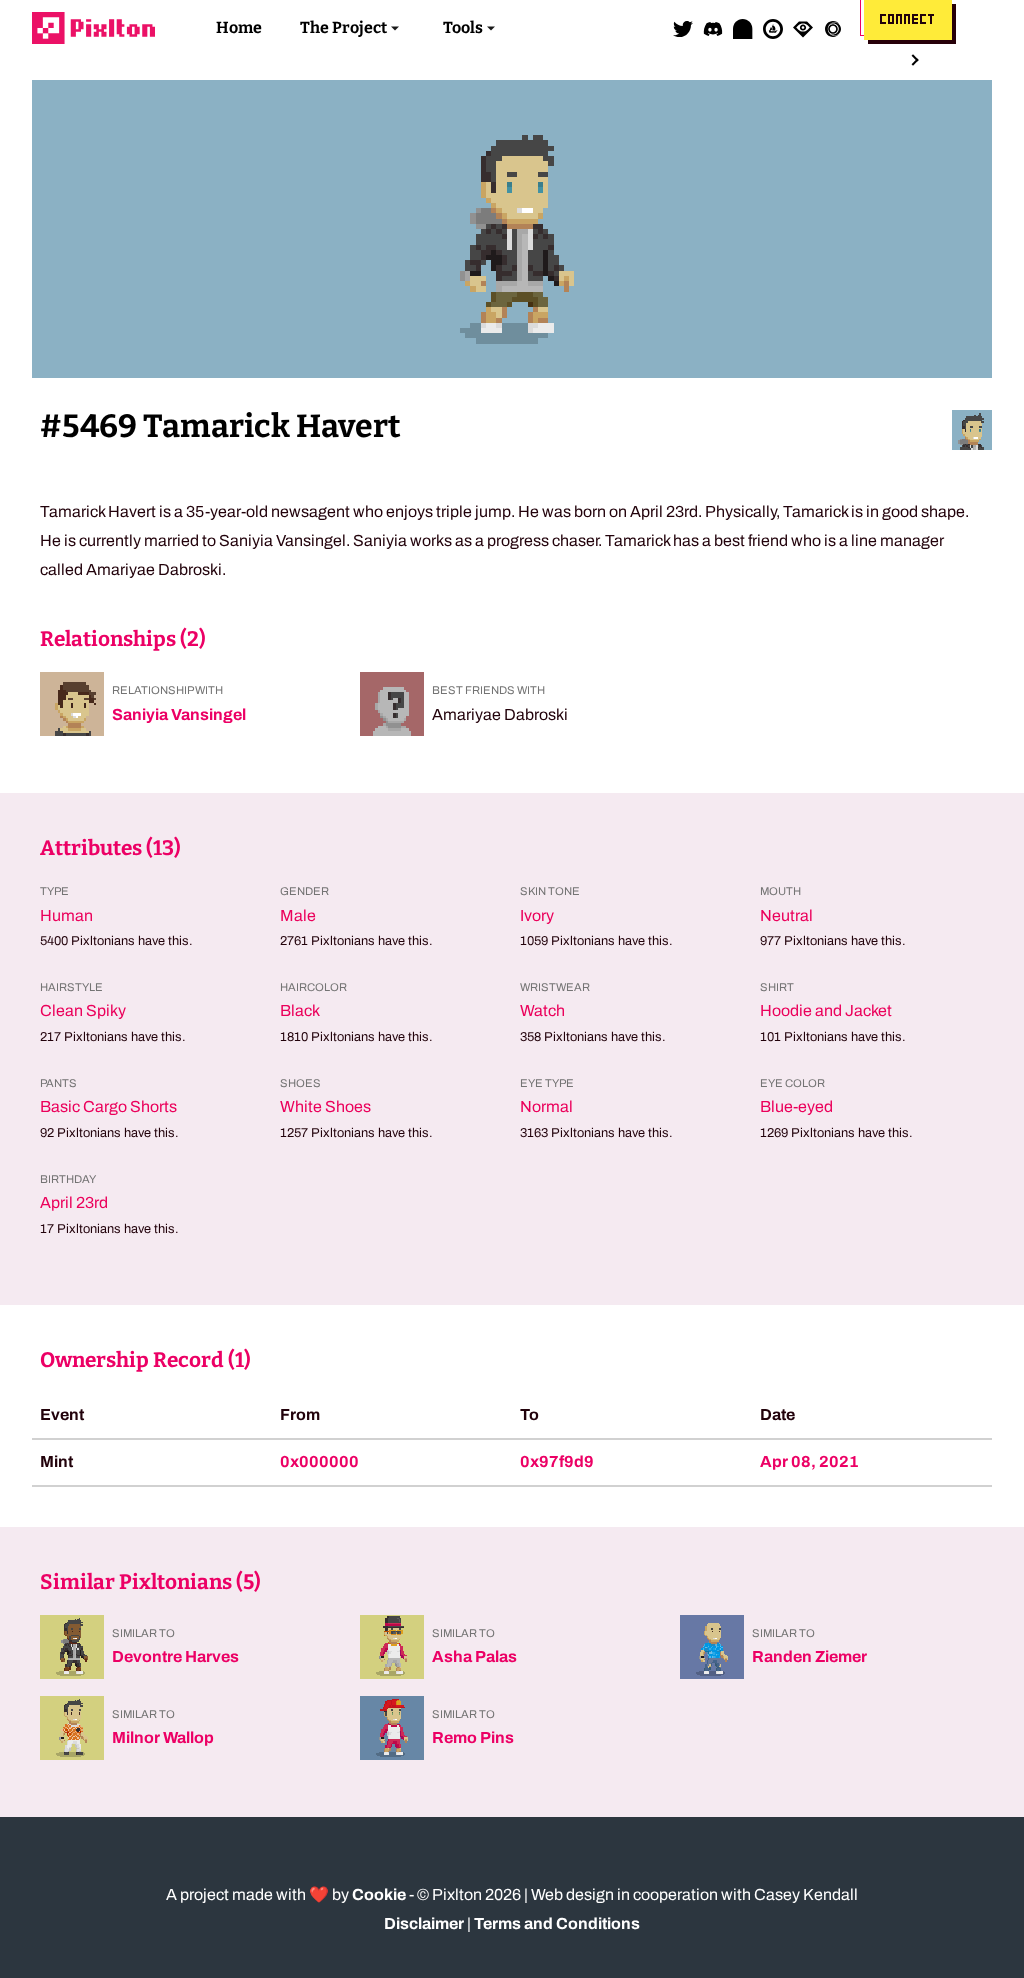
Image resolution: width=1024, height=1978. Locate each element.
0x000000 (319, 1461)
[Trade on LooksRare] (803, 28)
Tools (463, 27)
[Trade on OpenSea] (773, 28)
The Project (343, 27)
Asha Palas (474, 1656)
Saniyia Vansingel (179, 714)
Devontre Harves (175, 1656)
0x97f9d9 (557, 1461)
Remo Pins (473, 1737)
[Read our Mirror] (743, 28)
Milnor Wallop (163, 1737)
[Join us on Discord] (713, 28)
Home (239, 27)
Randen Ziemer (809, 1656)
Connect (908, 20)
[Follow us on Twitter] (683, 28)
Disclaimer (424, 1923)
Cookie (379, 1894)
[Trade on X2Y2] (833, 28)
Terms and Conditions (557, 1923)
